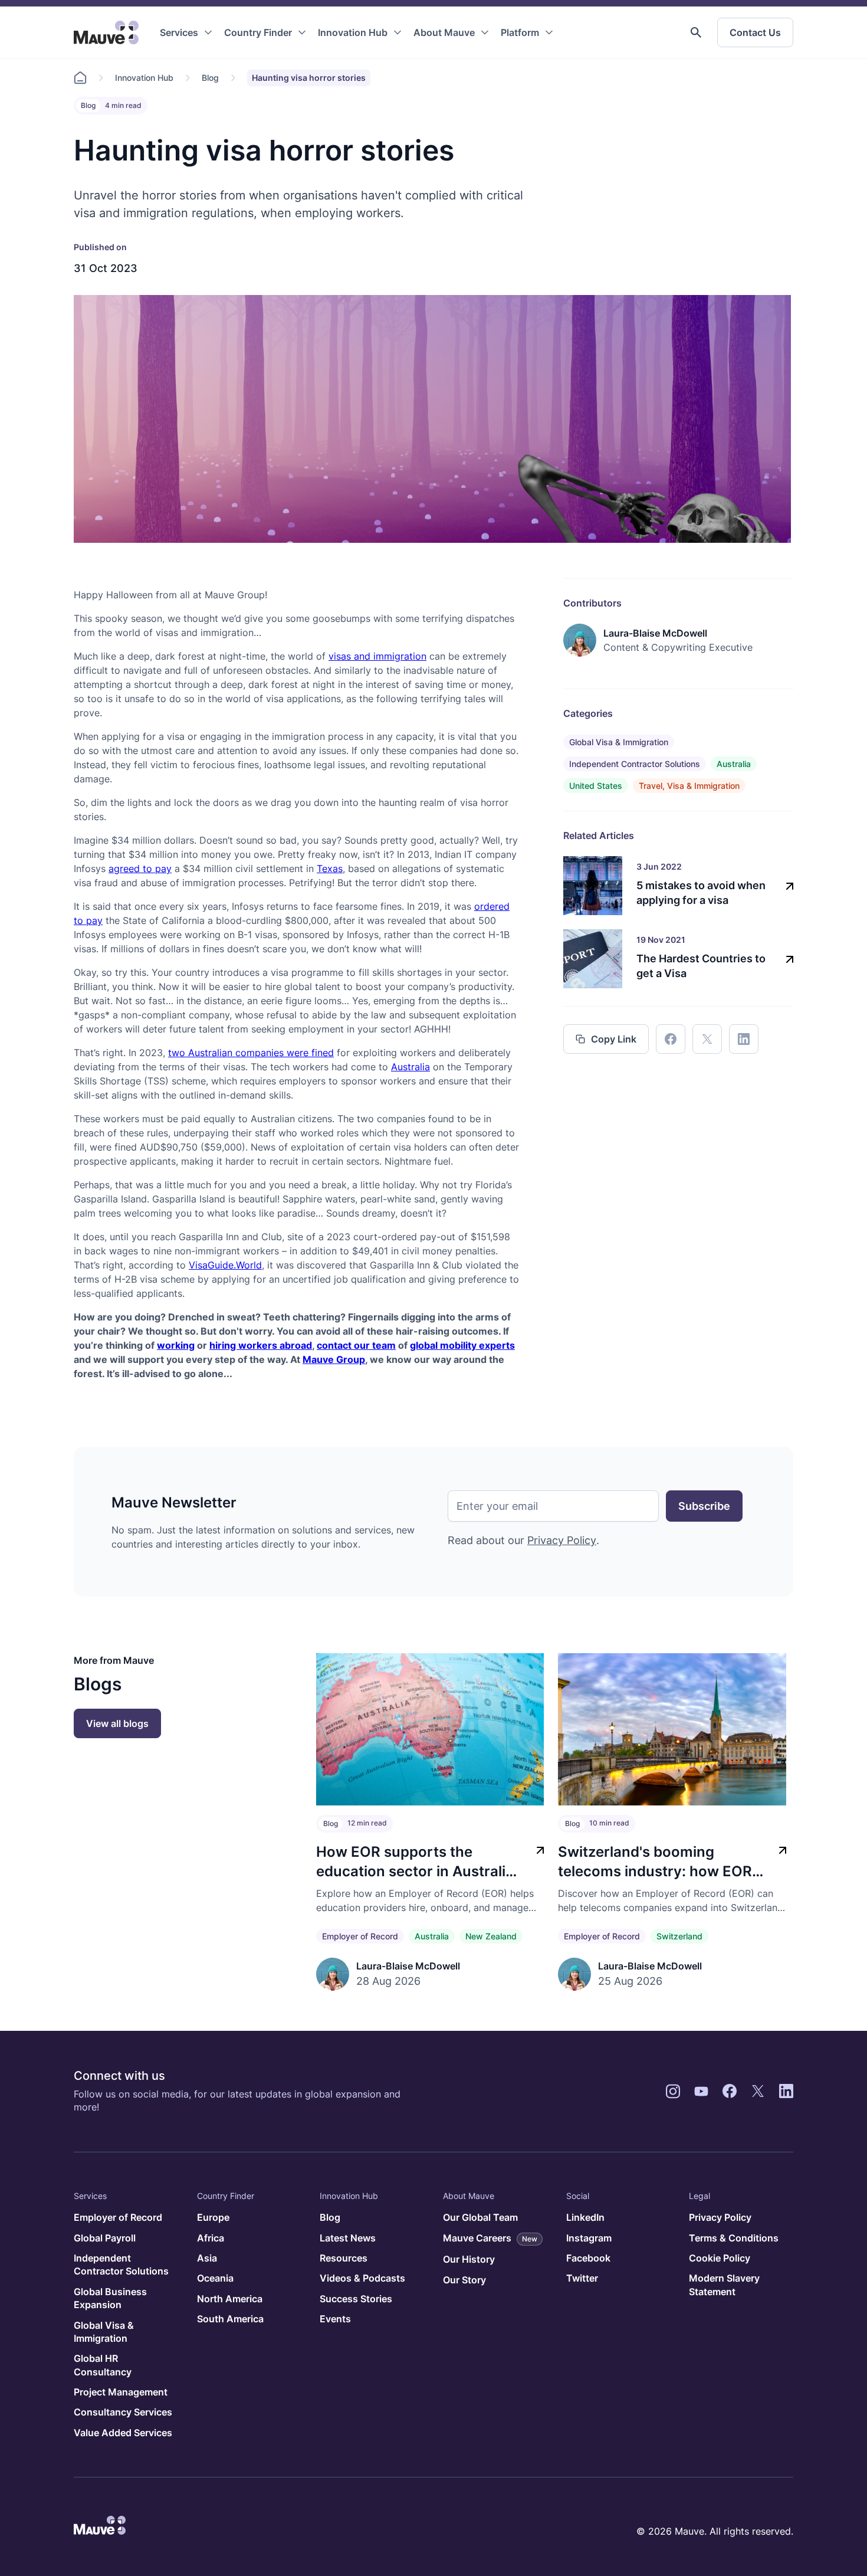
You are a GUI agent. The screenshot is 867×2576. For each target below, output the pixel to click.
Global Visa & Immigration (619, 742)
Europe (213, 2217)
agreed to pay (140, 869)
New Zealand (491, 1936)
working (176, 1345)
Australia (410, 1067)
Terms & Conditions (734, 2238)
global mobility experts (462, 1345)
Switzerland (679, 1936)
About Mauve (444, 32)
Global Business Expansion (110, 2298)
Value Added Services (123, 2433)
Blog (210, 78)
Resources (344, 2258)
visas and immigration (377, 656)
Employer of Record (360, 1936)
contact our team (356, 1345)
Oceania (215, 2278)
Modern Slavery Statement (724, 2285)
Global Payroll (105, 2238)
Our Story (464, 2280)
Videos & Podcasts (362, 2278)
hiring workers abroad (261, 1345)
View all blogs (117, 1723)
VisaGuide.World (225, 1265)
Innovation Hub (353, 32)
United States (596, 786)
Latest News (348, 2238)
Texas (330, 869)
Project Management (121, 2392)
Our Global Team (480, 2217)
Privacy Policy (562, 1540)
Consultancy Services (123, 2412)
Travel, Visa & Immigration (689, 786)
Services (179, 32)
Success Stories (356, 2299)
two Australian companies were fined (251, 1053)
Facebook (588, 2258)
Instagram (589, 2238)
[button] (696, 32)
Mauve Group (334, 1359)
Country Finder (258, 32)
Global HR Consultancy (103, 2365)
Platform (520, 32)
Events (335, 2319)
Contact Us (755, 32)
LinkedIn (585, 2217)
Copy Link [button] (614, 1039)
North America (230, 2299)
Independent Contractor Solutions (635, 764)
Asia (207, 2258)
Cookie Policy (720, 2258)
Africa (211, 2238)
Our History (469, 2259)
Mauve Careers (490, 2238)
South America (230, 2319)
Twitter (582, 2278)
